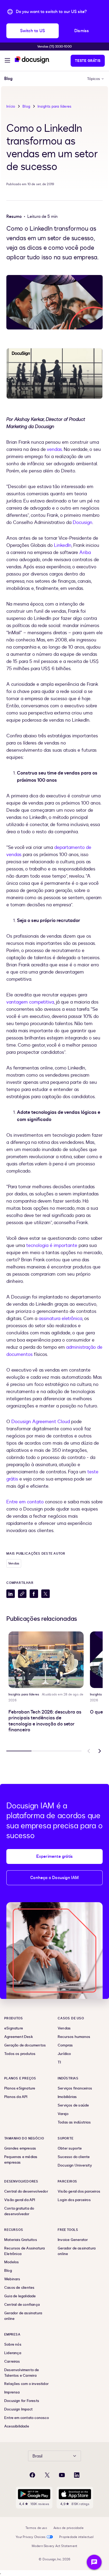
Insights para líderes (54, 106)
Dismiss (82, 31)
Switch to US (33, 31)
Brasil (37, 2456)
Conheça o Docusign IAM (54, 1878)
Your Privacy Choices (31, 2537)
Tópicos (94, 79)
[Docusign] (32, 60)
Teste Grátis (88, 61)
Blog (26, 106)
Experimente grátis (55, 1856)
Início (11, 106)
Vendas (14, 1563)
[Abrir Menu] (7, 61)
